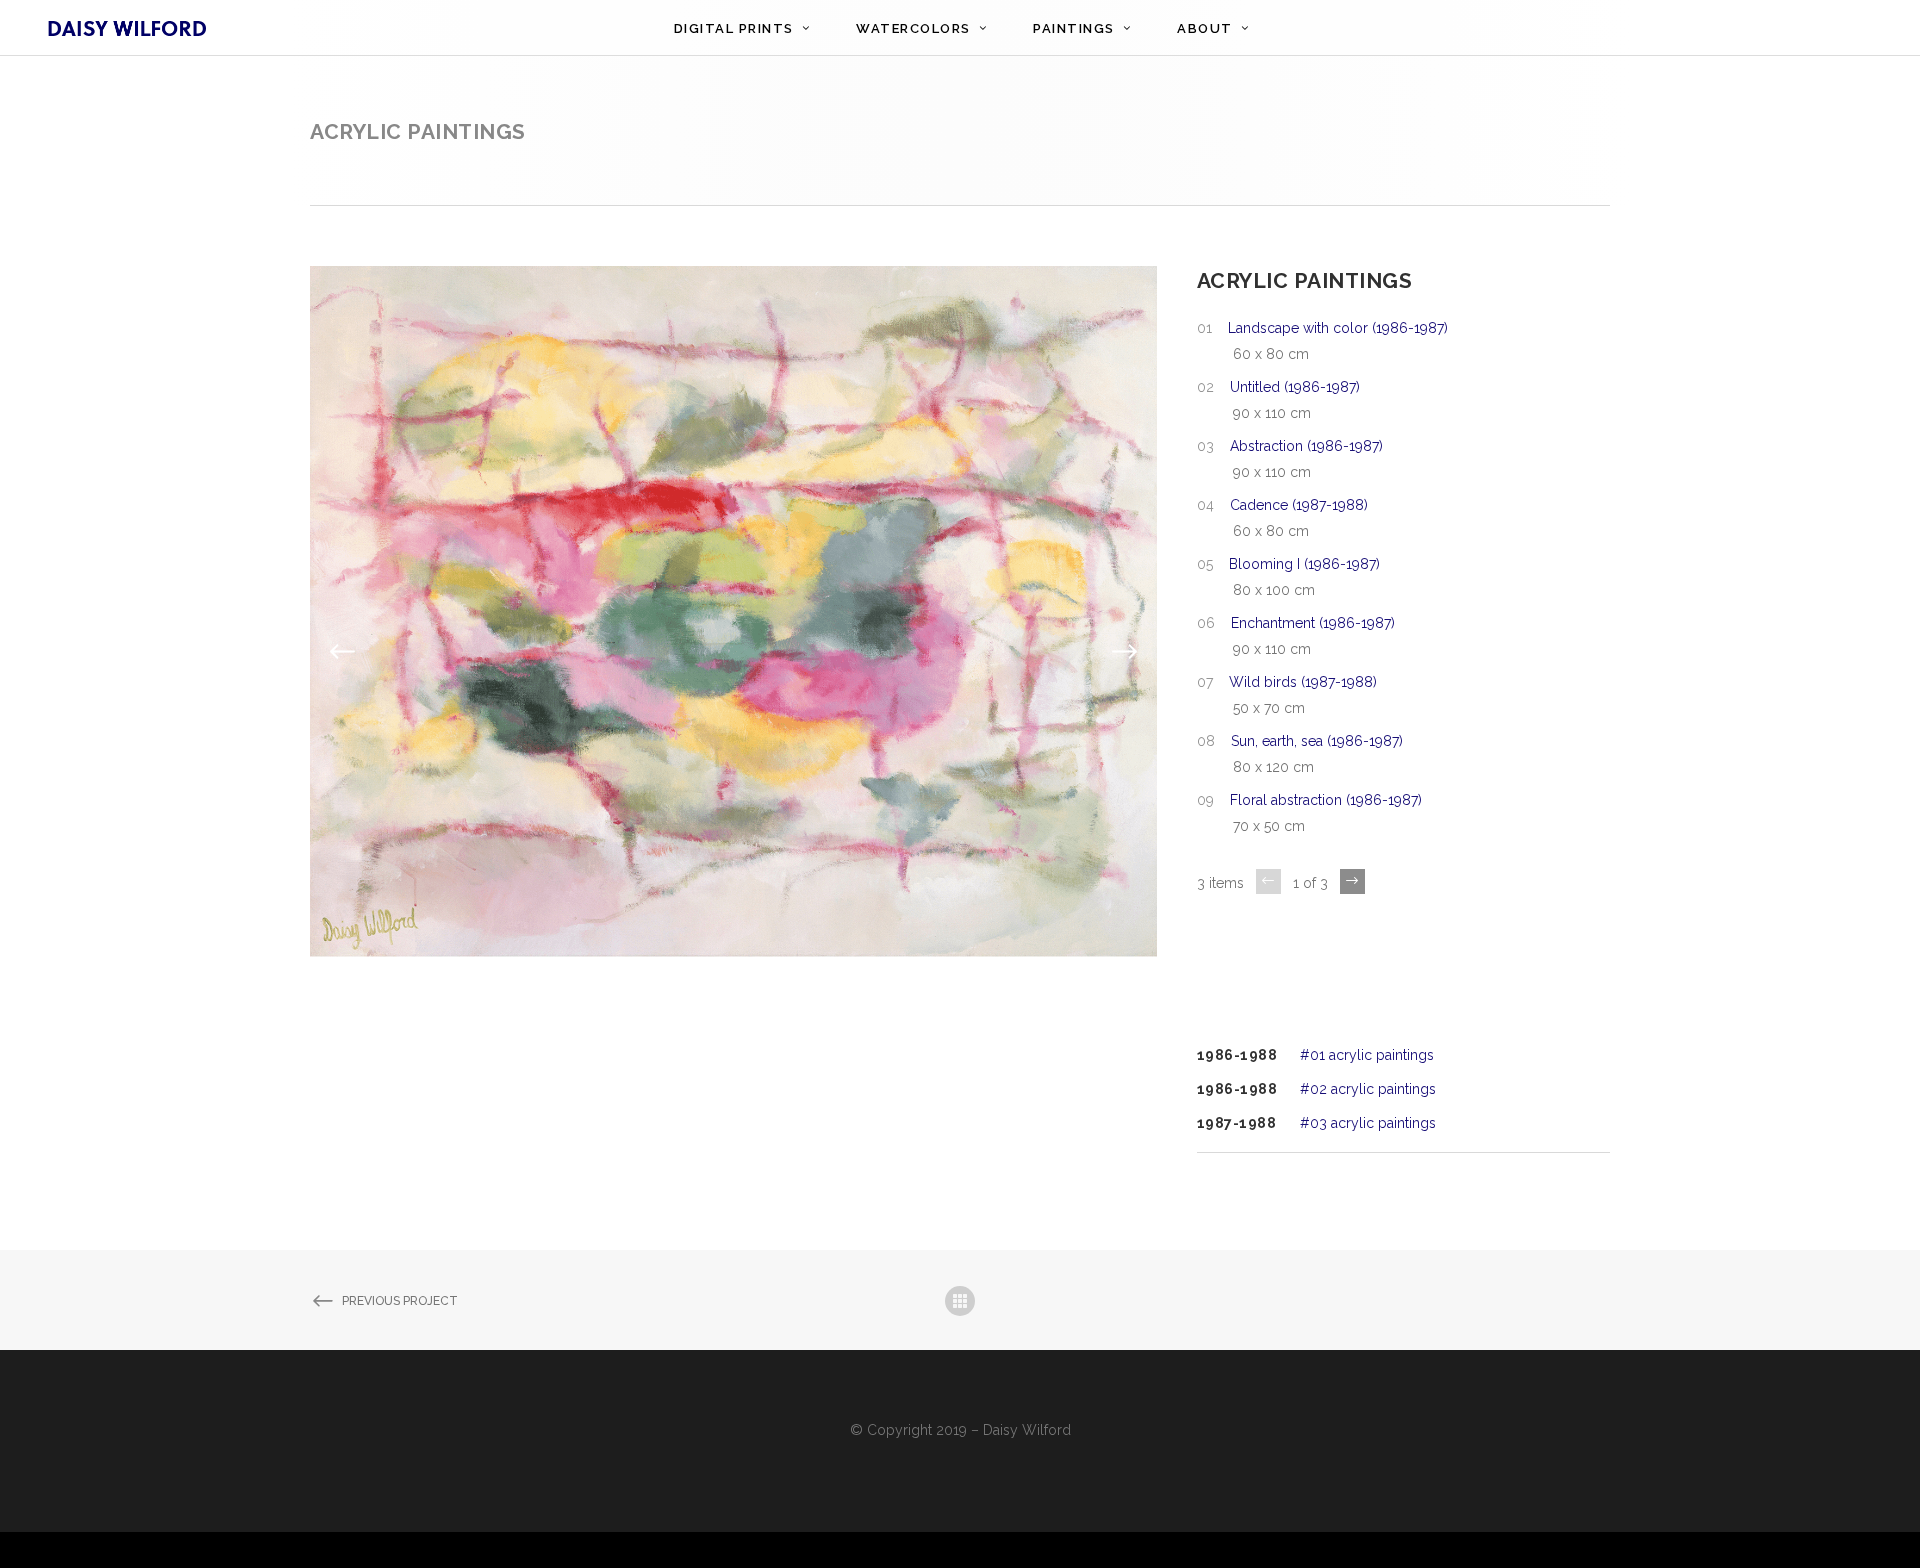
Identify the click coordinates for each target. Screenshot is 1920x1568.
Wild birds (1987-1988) (1303, 682)
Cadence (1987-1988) (1299, 505)
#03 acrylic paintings (1368, 1123)
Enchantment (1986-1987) (1313, 623)
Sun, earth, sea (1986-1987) (1317, 741)
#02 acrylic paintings (1368, 1089)
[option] (733, 652)
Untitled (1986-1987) (1295, 387)
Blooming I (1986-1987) (1304, 564)
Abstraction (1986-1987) (1306, 446)
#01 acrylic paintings (1367, 1055)
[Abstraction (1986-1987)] (733, 651)
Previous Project (400, 1301)
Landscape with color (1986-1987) (1338, 328)
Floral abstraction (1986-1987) (1326, 800)
